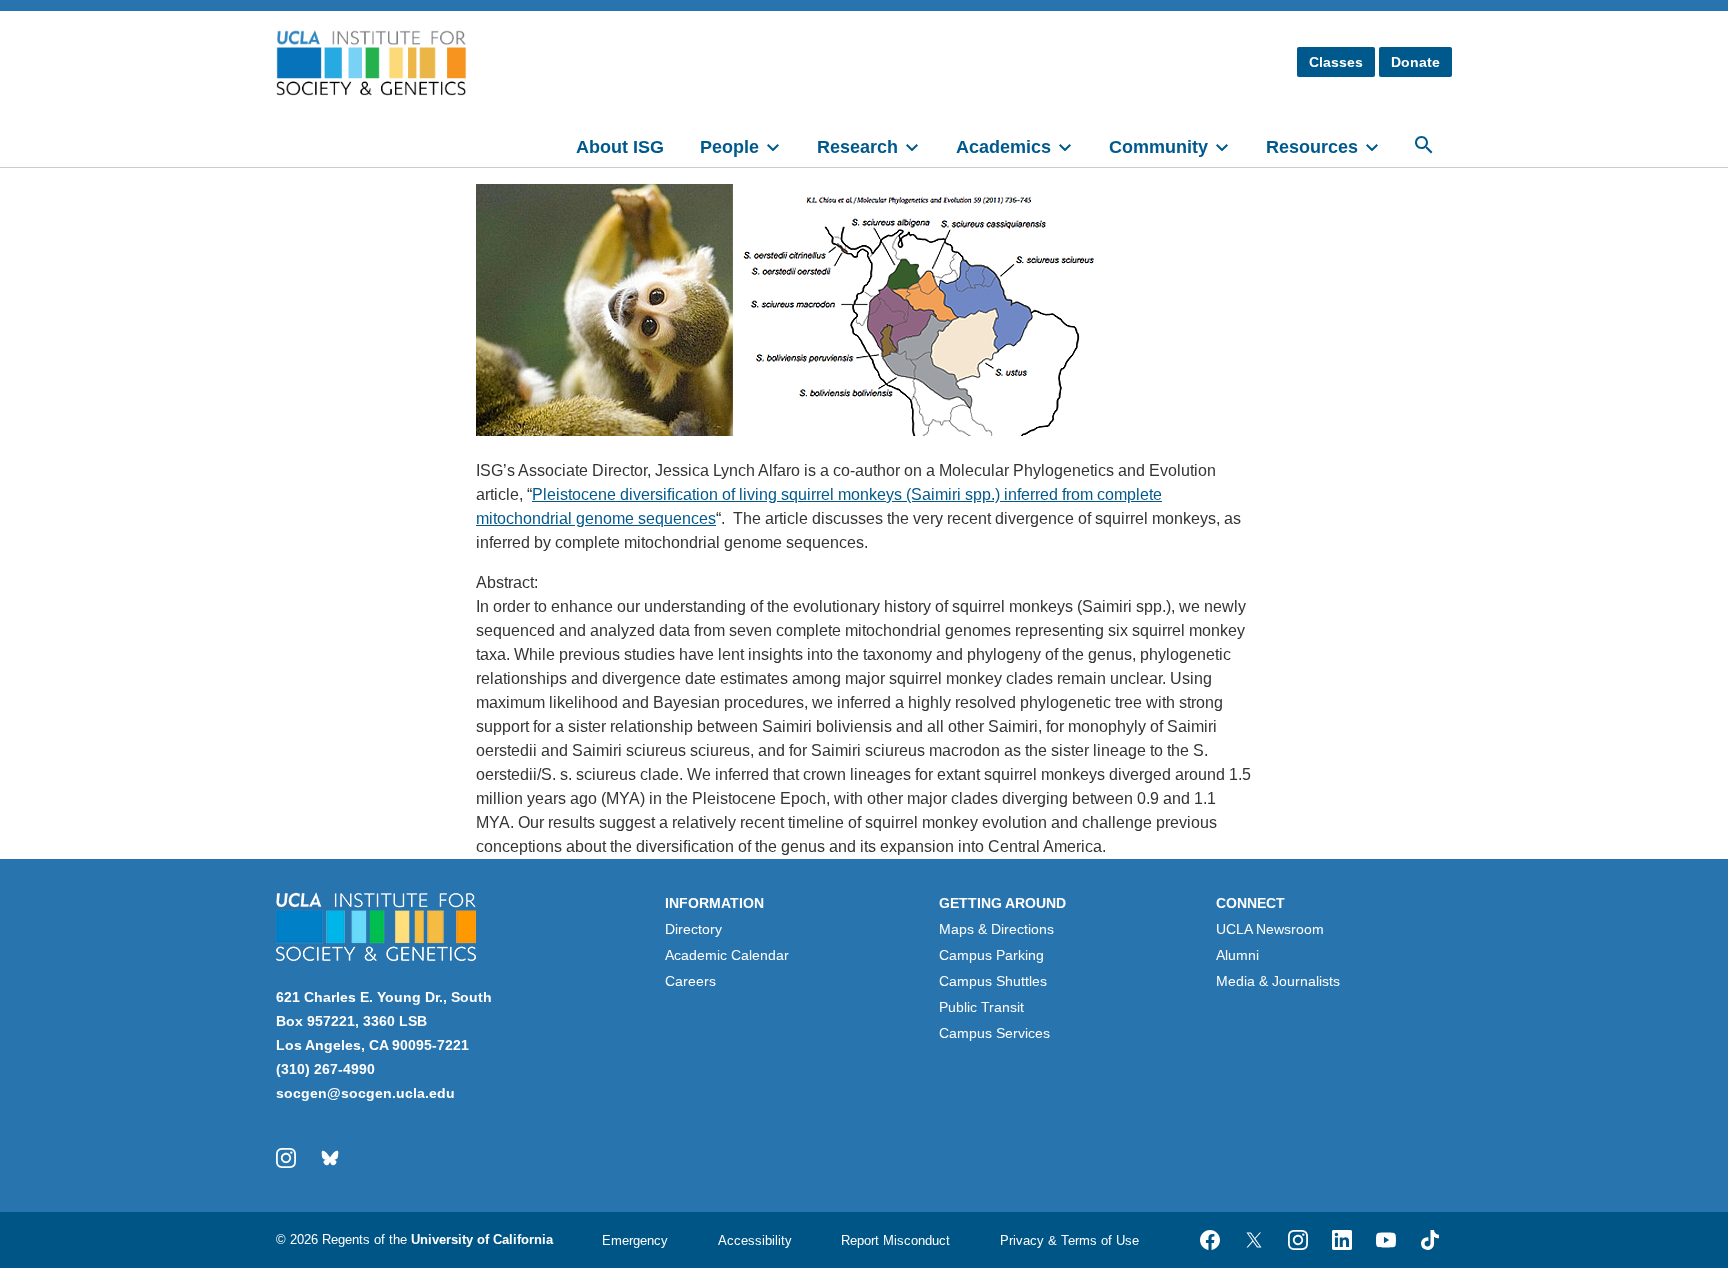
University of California (482, 1239)
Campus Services (994, 1033)
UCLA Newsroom (1270, 929)
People (729, 147)
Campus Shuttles (993, 981)
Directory (693, 929)
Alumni (1237, 955)
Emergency (635, 1240)
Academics (1003, 147)
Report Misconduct (895, 1240)
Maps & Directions (996, 929)
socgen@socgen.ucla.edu (365, 1093)
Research (857, 147)
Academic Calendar (727, 955)
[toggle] (782, 145)
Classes (1336, 62)
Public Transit (981, 1007)
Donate (1415, 62)
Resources (1312, 147)
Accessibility (755, 1240)
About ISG (620, 147)
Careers (690, 981)
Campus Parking (991, 955)
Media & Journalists (1278, 981)
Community (1158, 147)
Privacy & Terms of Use (1069, 1240)
